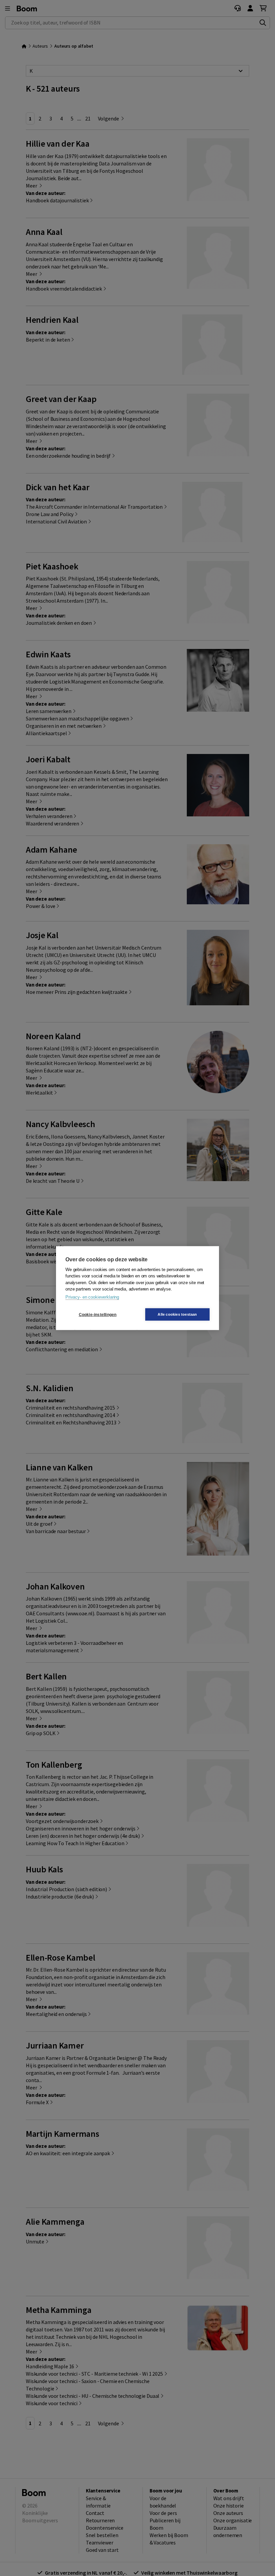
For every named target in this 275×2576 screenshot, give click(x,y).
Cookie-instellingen (98, 1314)
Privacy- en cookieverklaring (92, 1297)
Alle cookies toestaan (177, 1314)
